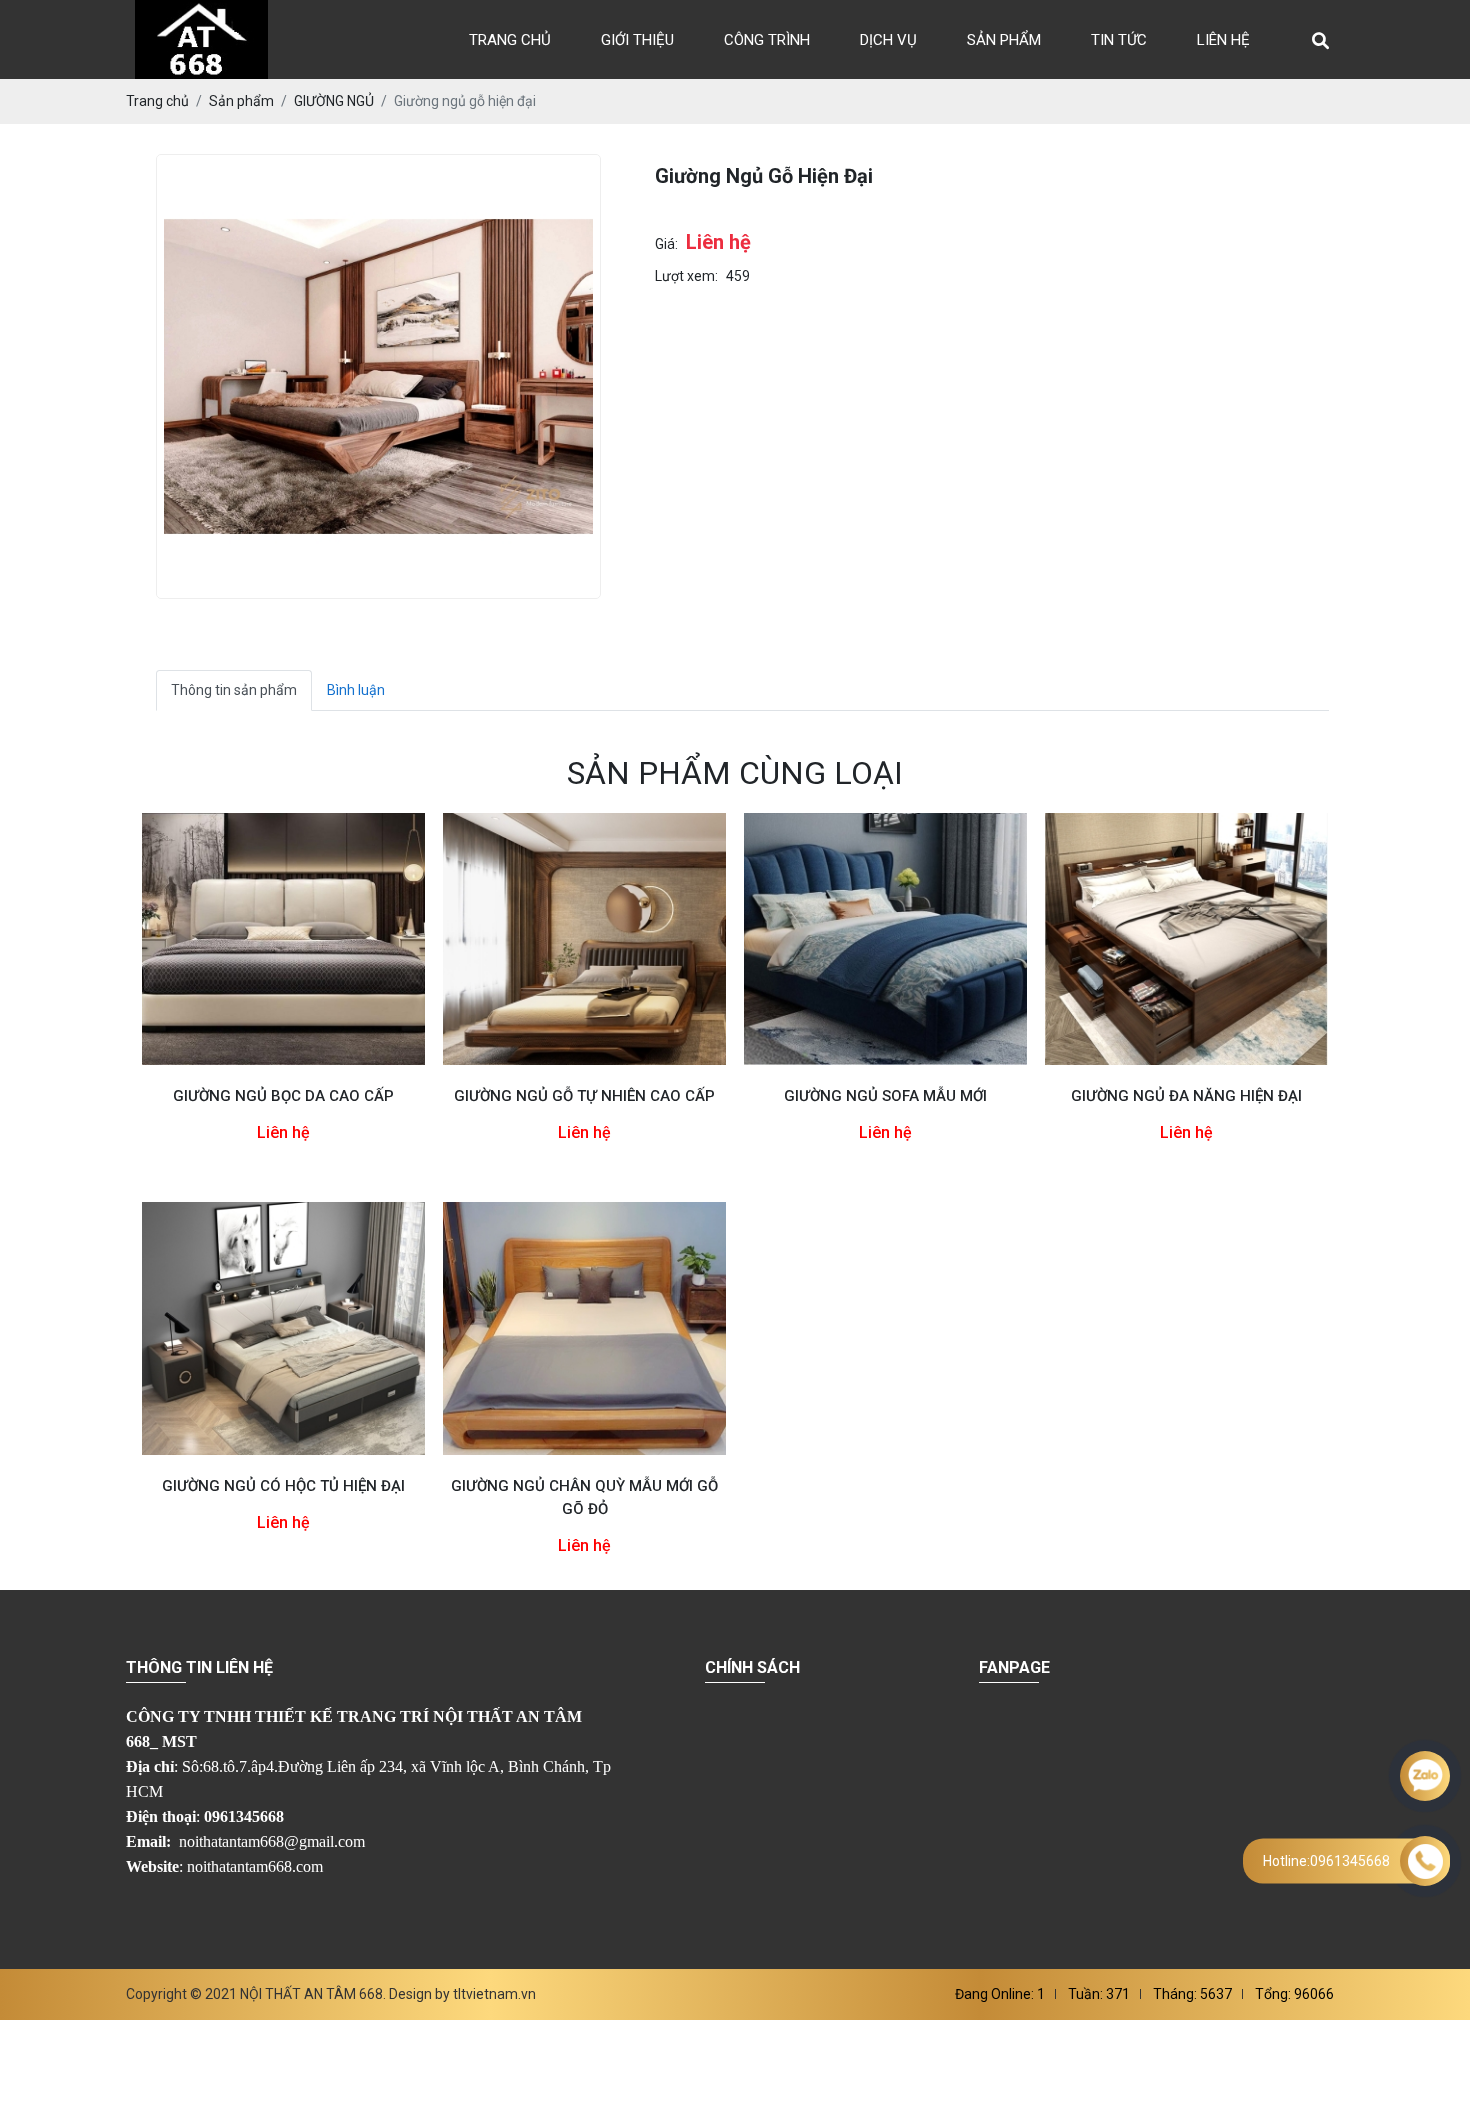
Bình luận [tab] (356, 690)
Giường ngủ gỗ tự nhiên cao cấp (584, 1096)
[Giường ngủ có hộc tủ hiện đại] (283, 1328)
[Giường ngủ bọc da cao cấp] (283, 939)
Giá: (666, 244)
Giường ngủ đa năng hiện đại (1186, 1096)
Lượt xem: (686, 276)
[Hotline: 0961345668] (1425, 1861)
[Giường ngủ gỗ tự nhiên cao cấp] (584, 939)
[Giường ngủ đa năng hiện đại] (1186, 939)
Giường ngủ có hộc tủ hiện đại (283, 1486)
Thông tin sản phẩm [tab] (234, 690)
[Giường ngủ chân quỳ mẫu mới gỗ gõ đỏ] (584, 1328)
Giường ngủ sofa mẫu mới (885, 1096)
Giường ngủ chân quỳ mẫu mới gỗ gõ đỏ (584, 1497)
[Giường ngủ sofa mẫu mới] (885, 939)
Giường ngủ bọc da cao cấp (283, 1096)
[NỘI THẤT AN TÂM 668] (201, 39)
